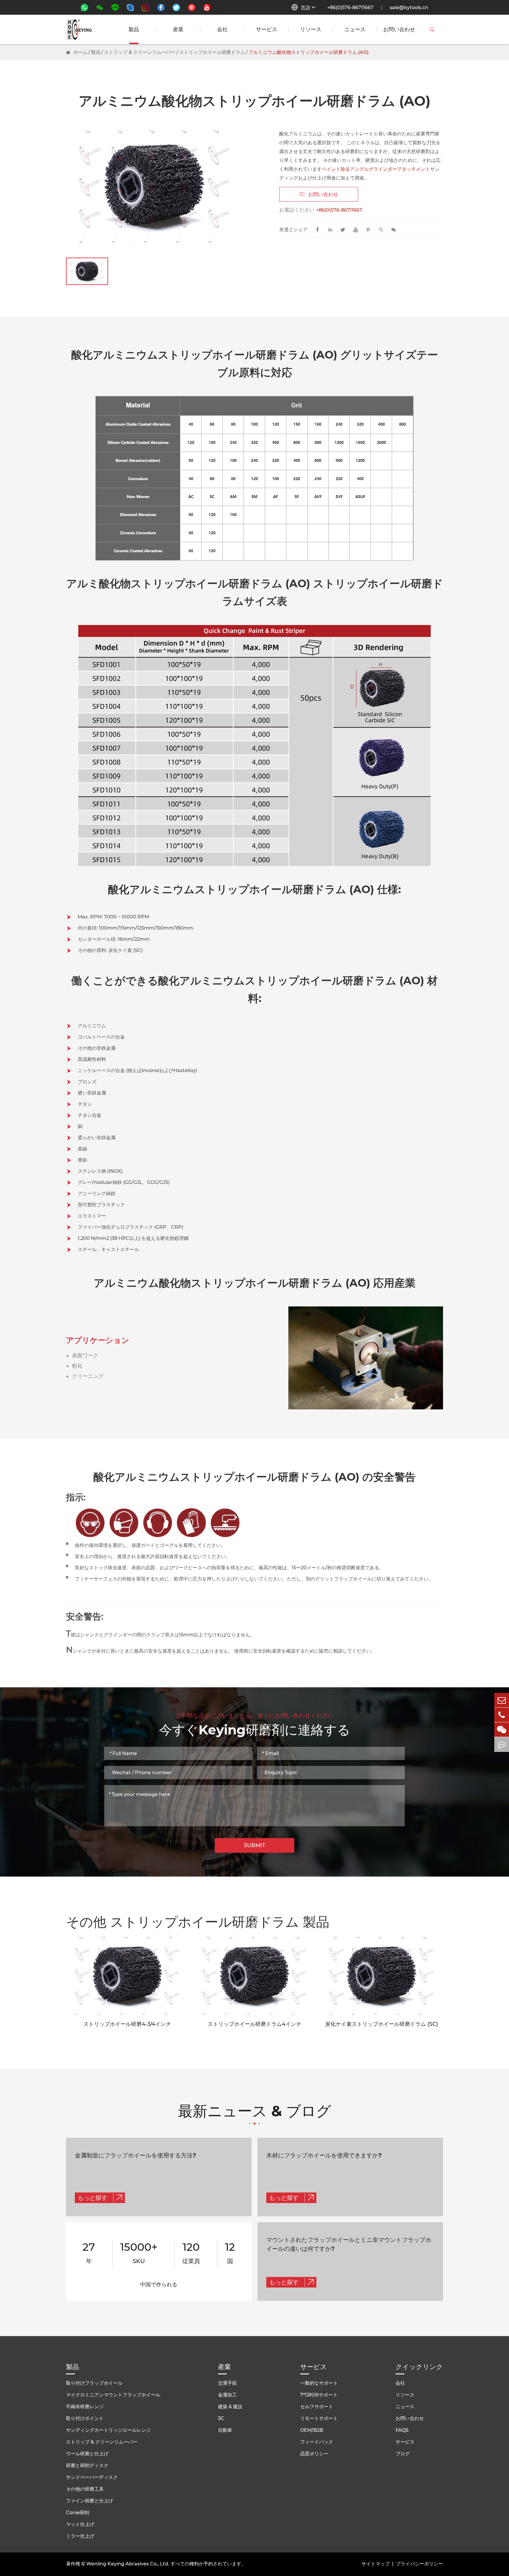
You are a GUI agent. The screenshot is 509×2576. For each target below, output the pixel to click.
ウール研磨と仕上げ (87, 2454)
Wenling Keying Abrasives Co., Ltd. (128, 2564)
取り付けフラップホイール (94, 2383)
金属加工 (227, 2395)
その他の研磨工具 (85, 2489)
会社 (222, 29)
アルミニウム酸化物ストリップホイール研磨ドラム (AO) (309, 52)
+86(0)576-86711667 (350, 8)
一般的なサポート (319, 2383)
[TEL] (502, 1715)
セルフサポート (317, 2407)
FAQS (402, 2430)
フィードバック (317, 2442)
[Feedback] (502, 1744)
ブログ (403, 2454)
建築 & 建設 (230, 2407)
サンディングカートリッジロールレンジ (108, 2430)
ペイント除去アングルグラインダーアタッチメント (376, 169)
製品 (134, 29)
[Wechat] (502, 1730)
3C (221, 2418)
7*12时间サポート (319, 2395)
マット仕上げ (80, 2524)
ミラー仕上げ (80, 2536)
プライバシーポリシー (419, 2564)
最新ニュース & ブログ (254, 2112)
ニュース (355, 29)
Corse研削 (78, 2513)
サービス (267, 29)
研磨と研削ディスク (87, 2465)
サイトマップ (376, 2564)
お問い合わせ (399, 29)
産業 (178, 29)
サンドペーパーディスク (92, 2477)
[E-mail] (502, 1700)
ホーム (80, 52)
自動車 (225, 2430)
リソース (311, 29)
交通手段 (227, 2383)
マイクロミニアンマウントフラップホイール (113, 2395)
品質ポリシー (314, 2454)
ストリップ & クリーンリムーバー (140, 52)
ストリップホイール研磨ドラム (212, 52)
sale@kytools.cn (409, 8)
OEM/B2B (312, 2430)
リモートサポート (319, 2418)
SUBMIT (255, 1845)
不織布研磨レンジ (85, 2407)
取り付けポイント (85, 2418)
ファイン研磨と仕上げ (90, 2501)
